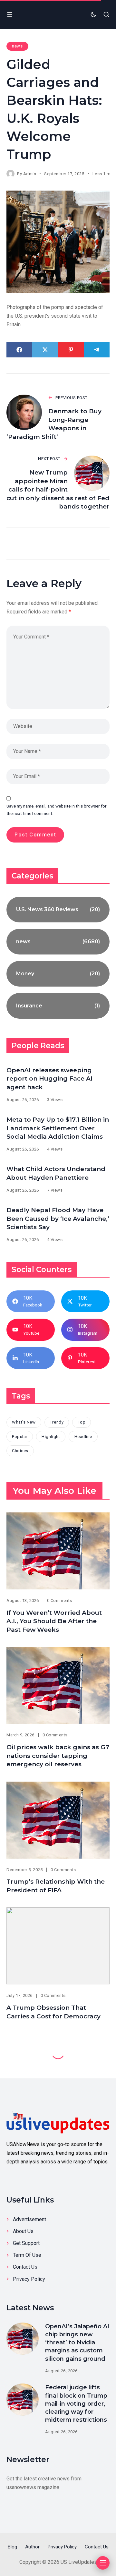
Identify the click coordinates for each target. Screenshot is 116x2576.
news (17, 46)
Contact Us (25, 2267)
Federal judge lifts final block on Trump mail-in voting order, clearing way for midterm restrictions (76, 2404)
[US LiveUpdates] (58, 2122)
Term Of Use (27, 2255)
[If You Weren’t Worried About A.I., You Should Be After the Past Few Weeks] (58, 1551)
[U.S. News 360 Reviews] (58, 910)
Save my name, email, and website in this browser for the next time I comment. (57, 810)
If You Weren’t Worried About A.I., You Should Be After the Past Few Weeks (54, 1621)
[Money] (58, 974)
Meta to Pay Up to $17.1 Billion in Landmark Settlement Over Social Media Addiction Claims (58, 1128)
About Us (23, 2231)
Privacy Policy (29, 2279)
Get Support (26, 2243)
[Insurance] (58, 1006)
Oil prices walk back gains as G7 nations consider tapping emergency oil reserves (58, 1756)
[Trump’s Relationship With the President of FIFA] (58, 1820)
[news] (58, 942)
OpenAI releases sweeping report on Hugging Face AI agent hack (49, 1079)
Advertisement (29, 2219)
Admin (30, 174)
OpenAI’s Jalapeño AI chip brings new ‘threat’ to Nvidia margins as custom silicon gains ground (77, 2343)
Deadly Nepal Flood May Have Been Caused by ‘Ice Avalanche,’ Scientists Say (58, 1219)
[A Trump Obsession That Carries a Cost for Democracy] (58, 1946)
